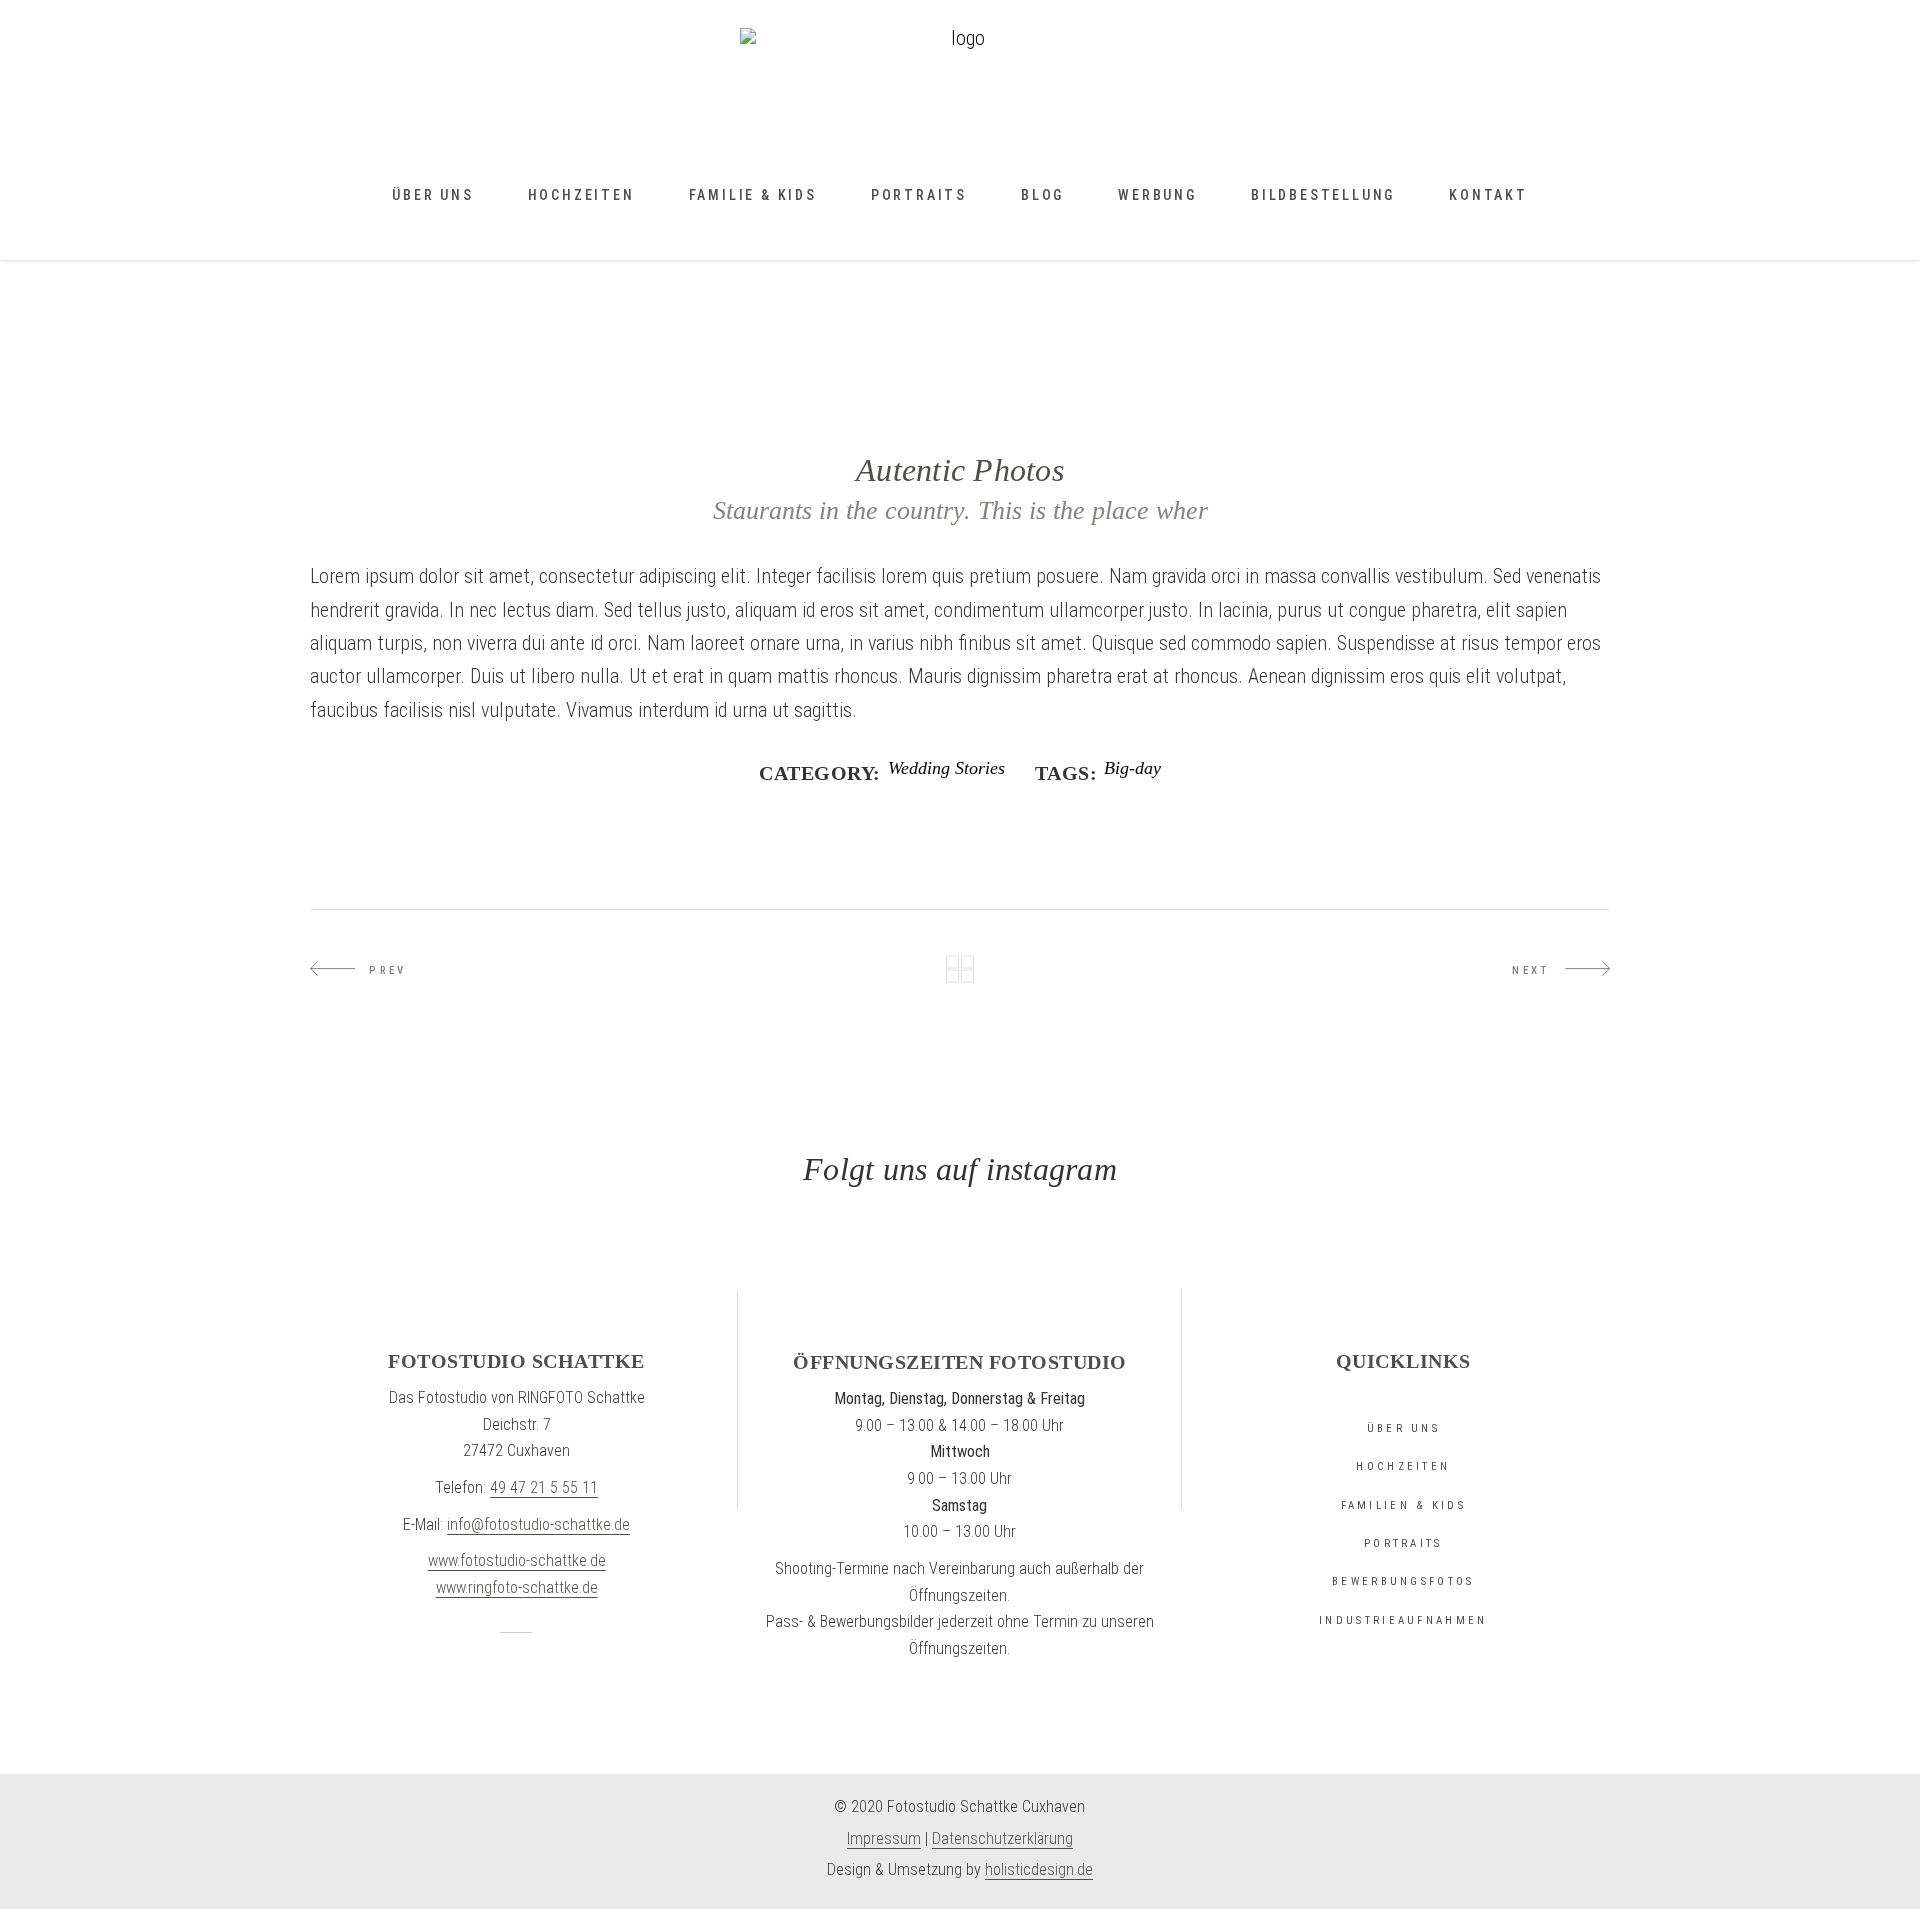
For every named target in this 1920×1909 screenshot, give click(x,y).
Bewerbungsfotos (1403, 1581)
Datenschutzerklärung (1002, 1838)
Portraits (1403, 1543)
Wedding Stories (946, 768)
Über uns (1403, 1428)
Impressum (884, 1838)
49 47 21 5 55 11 (544, 1487)
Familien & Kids (1404, 1505)
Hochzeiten (1403, 1466)
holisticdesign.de (1039, 1869)
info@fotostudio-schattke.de (538, 1524)
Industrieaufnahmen (1403, 1620)
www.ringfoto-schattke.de (517, 1587)
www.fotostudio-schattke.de (517, 1560)
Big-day (1132, 768)
